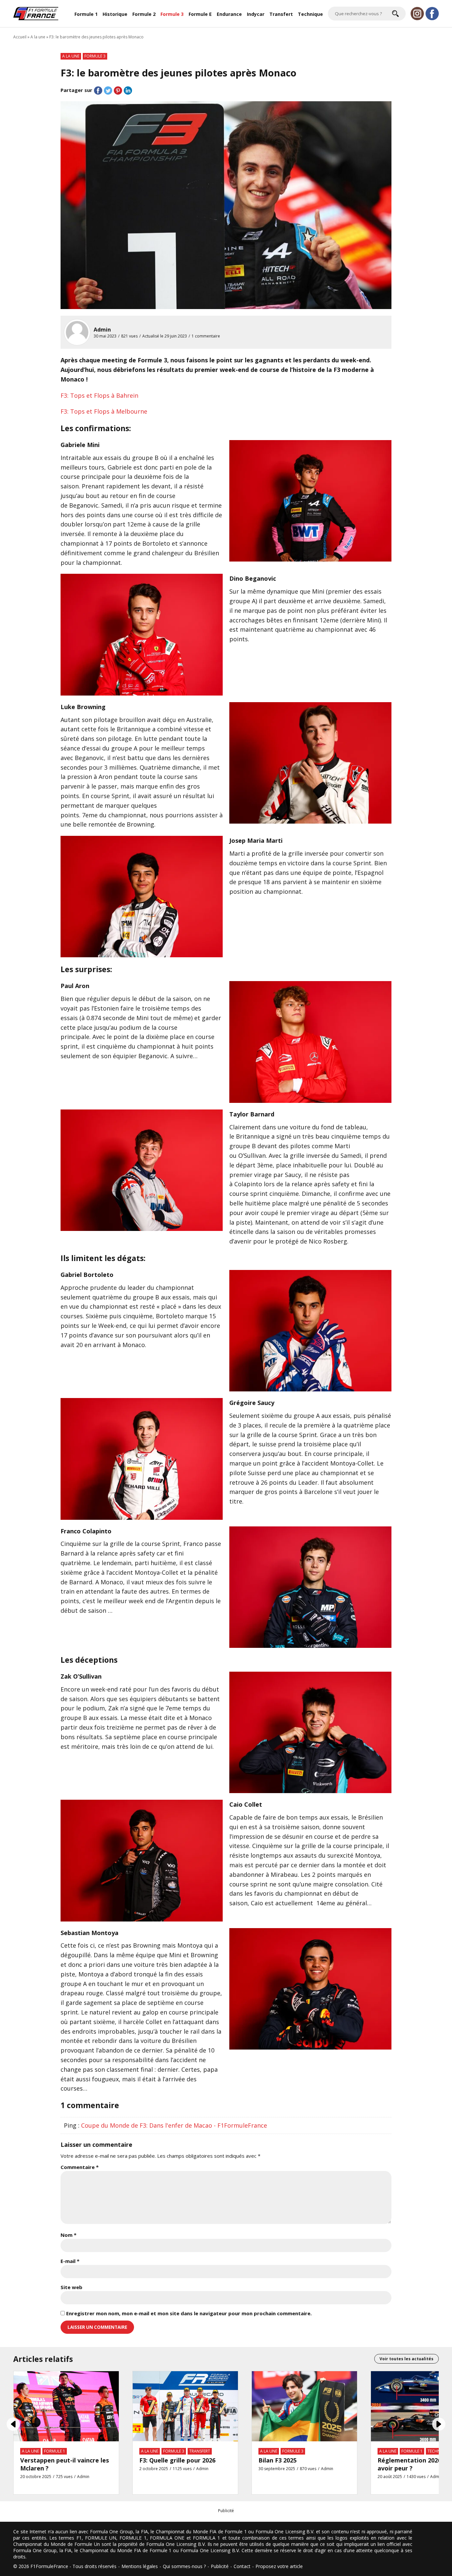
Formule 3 (172, 14)
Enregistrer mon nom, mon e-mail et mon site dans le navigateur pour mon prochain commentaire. (189, 2313)
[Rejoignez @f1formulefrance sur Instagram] (417, 14)
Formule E (200, 14)
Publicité (220, 2566)
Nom (68, 2235)
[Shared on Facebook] (98, 90)
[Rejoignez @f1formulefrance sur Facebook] (432, 14)
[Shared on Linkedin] (128, 90)
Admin (102, 330)
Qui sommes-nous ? (184, 2566)
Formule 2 (144, 14)
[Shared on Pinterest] (118, 90)
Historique (115, 14)
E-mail (70, 2261)
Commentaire (80, 2167)
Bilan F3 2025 (277, 2460)
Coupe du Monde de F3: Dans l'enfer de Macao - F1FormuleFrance (174, 2125)
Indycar (256, 14)
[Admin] (77, 332)
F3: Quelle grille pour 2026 (177, 2460)
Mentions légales (140, 2566)
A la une (38, 37)
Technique (310, 14)
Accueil (20, 37)
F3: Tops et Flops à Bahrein (99, 395)
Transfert (281, 14)
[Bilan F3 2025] (304, 2406)
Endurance (229, 14)
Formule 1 (86, 14)
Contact (242, 2566)
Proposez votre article (279, 2566)
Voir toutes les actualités (407, 2359)
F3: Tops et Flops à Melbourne (104, 411)
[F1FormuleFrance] (36, 13)
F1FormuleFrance (49, 2566)
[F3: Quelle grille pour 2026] (185, 2406)
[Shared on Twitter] (108, 90)
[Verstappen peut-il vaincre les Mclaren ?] (66, 2406)
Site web (71, 2287)
